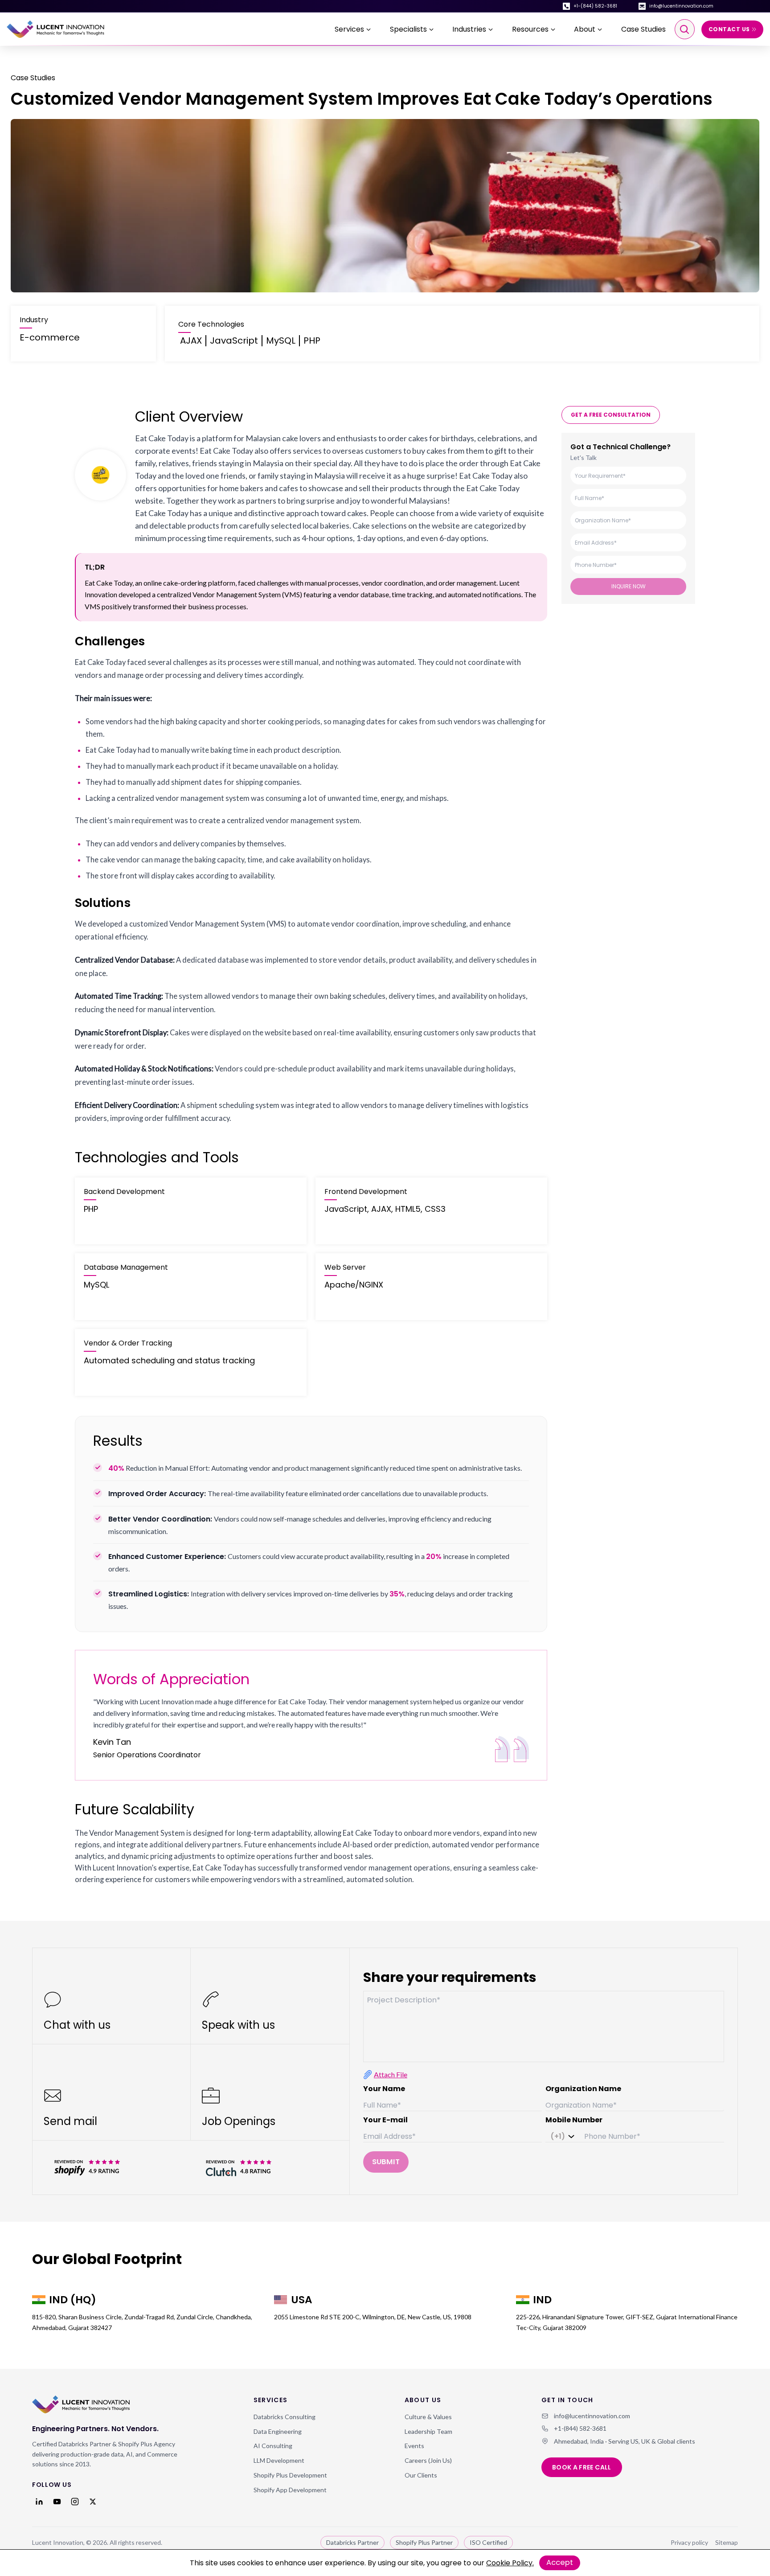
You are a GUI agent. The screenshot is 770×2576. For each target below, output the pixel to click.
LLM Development (279, 2460)
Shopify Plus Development (290, 2475)
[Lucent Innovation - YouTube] (57, 2502)
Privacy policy (689, 2542)
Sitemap (727, 2542)
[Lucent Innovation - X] (93, 2502)
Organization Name (583, 2089)
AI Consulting (273, 2446)
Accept (560, 2562)
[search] (685, 29)
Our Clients (421, 2475)
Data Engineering (278, 2431)
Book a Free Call (582, 2467)
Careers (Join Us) (428, 2460)
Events (414, 2446)
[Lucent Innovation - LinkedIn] (39, 2502)
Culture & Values (428, 2417)
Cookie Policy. (510, 2563)
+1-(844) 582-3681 (595, 6)
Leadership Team (428, 2431)
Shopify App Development (290, 2490)
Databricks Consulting (285, 2417)
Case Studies (643, 29)
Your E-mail (385, 2120)
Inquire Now (629, 586)
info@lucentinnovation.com (681, 6)
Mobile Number (574, 2120)
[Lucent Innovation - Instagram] (75, 2502)
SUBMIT (386, 2162)
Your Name (384, 2089)
